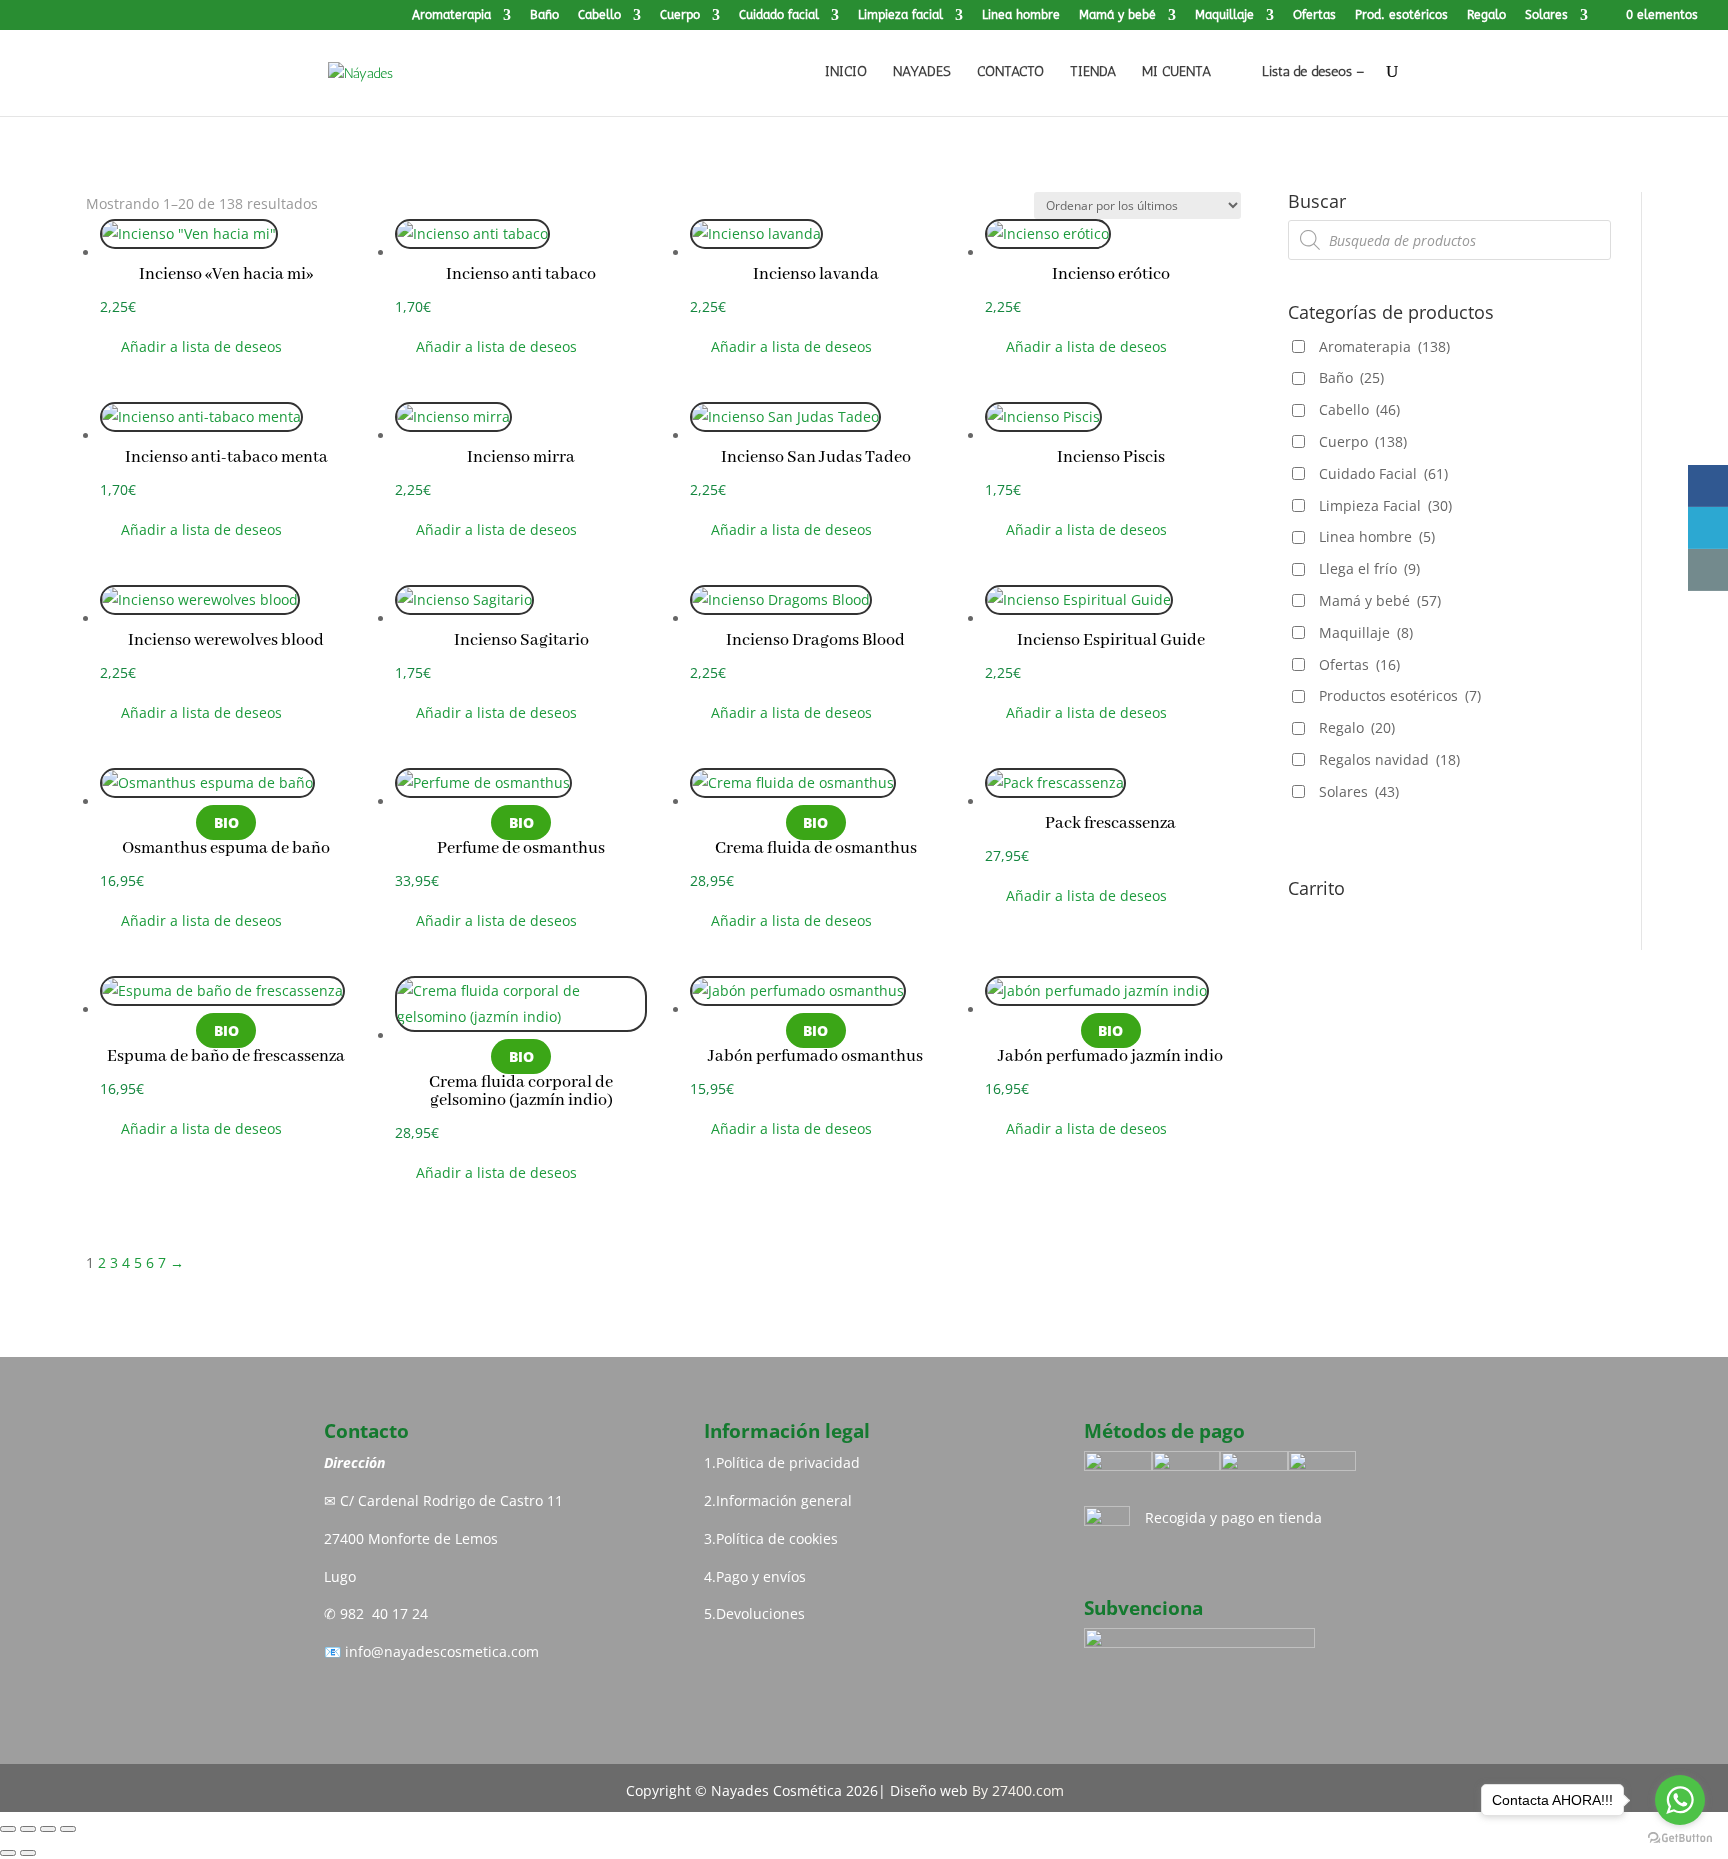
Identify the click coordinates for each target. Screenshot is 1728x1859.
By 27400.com (1018, 1790)
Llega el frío (1369, 568)
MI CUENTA (1176, 72)
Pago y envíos (761, 1576)
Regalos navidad (1389, 759)
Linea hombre (1021, 15)
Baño (544, 15)
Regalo (1486, 15)
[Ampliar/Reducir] (8, 1829)
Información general (784, 1500)
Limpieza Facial (1385, 505)
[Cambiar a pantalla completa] (28, 1829)
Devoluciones (760, 1613)
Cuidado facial (779, 15)
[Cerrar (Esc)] (68, 1829)
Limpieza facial (900, 15)
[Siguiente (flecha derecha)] (28, 1853)
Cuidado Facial (1383, 473)
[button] (191, 347)
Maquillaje (1224, 15)
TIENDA (1093, 72)
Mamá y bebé (1117, 15)
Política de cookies (777, 1538)
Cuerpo (680, 15)
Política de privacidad (788, 1462)
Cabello (599, 15)
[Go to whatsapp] (1680, 1800)
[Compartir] (48, 1829)
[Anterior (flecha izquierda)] (8, 1853)
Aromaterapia (451, 15)
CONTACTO (1010, 72)
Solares (1546, 15)
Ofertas (1314, 15)
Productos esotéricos (1400, 695)
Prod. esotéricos (1401, 15)
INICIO (846, 72)
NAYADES (922, 72)
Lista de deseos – (1311, 71)
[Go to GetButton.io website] (1680, 1838)
